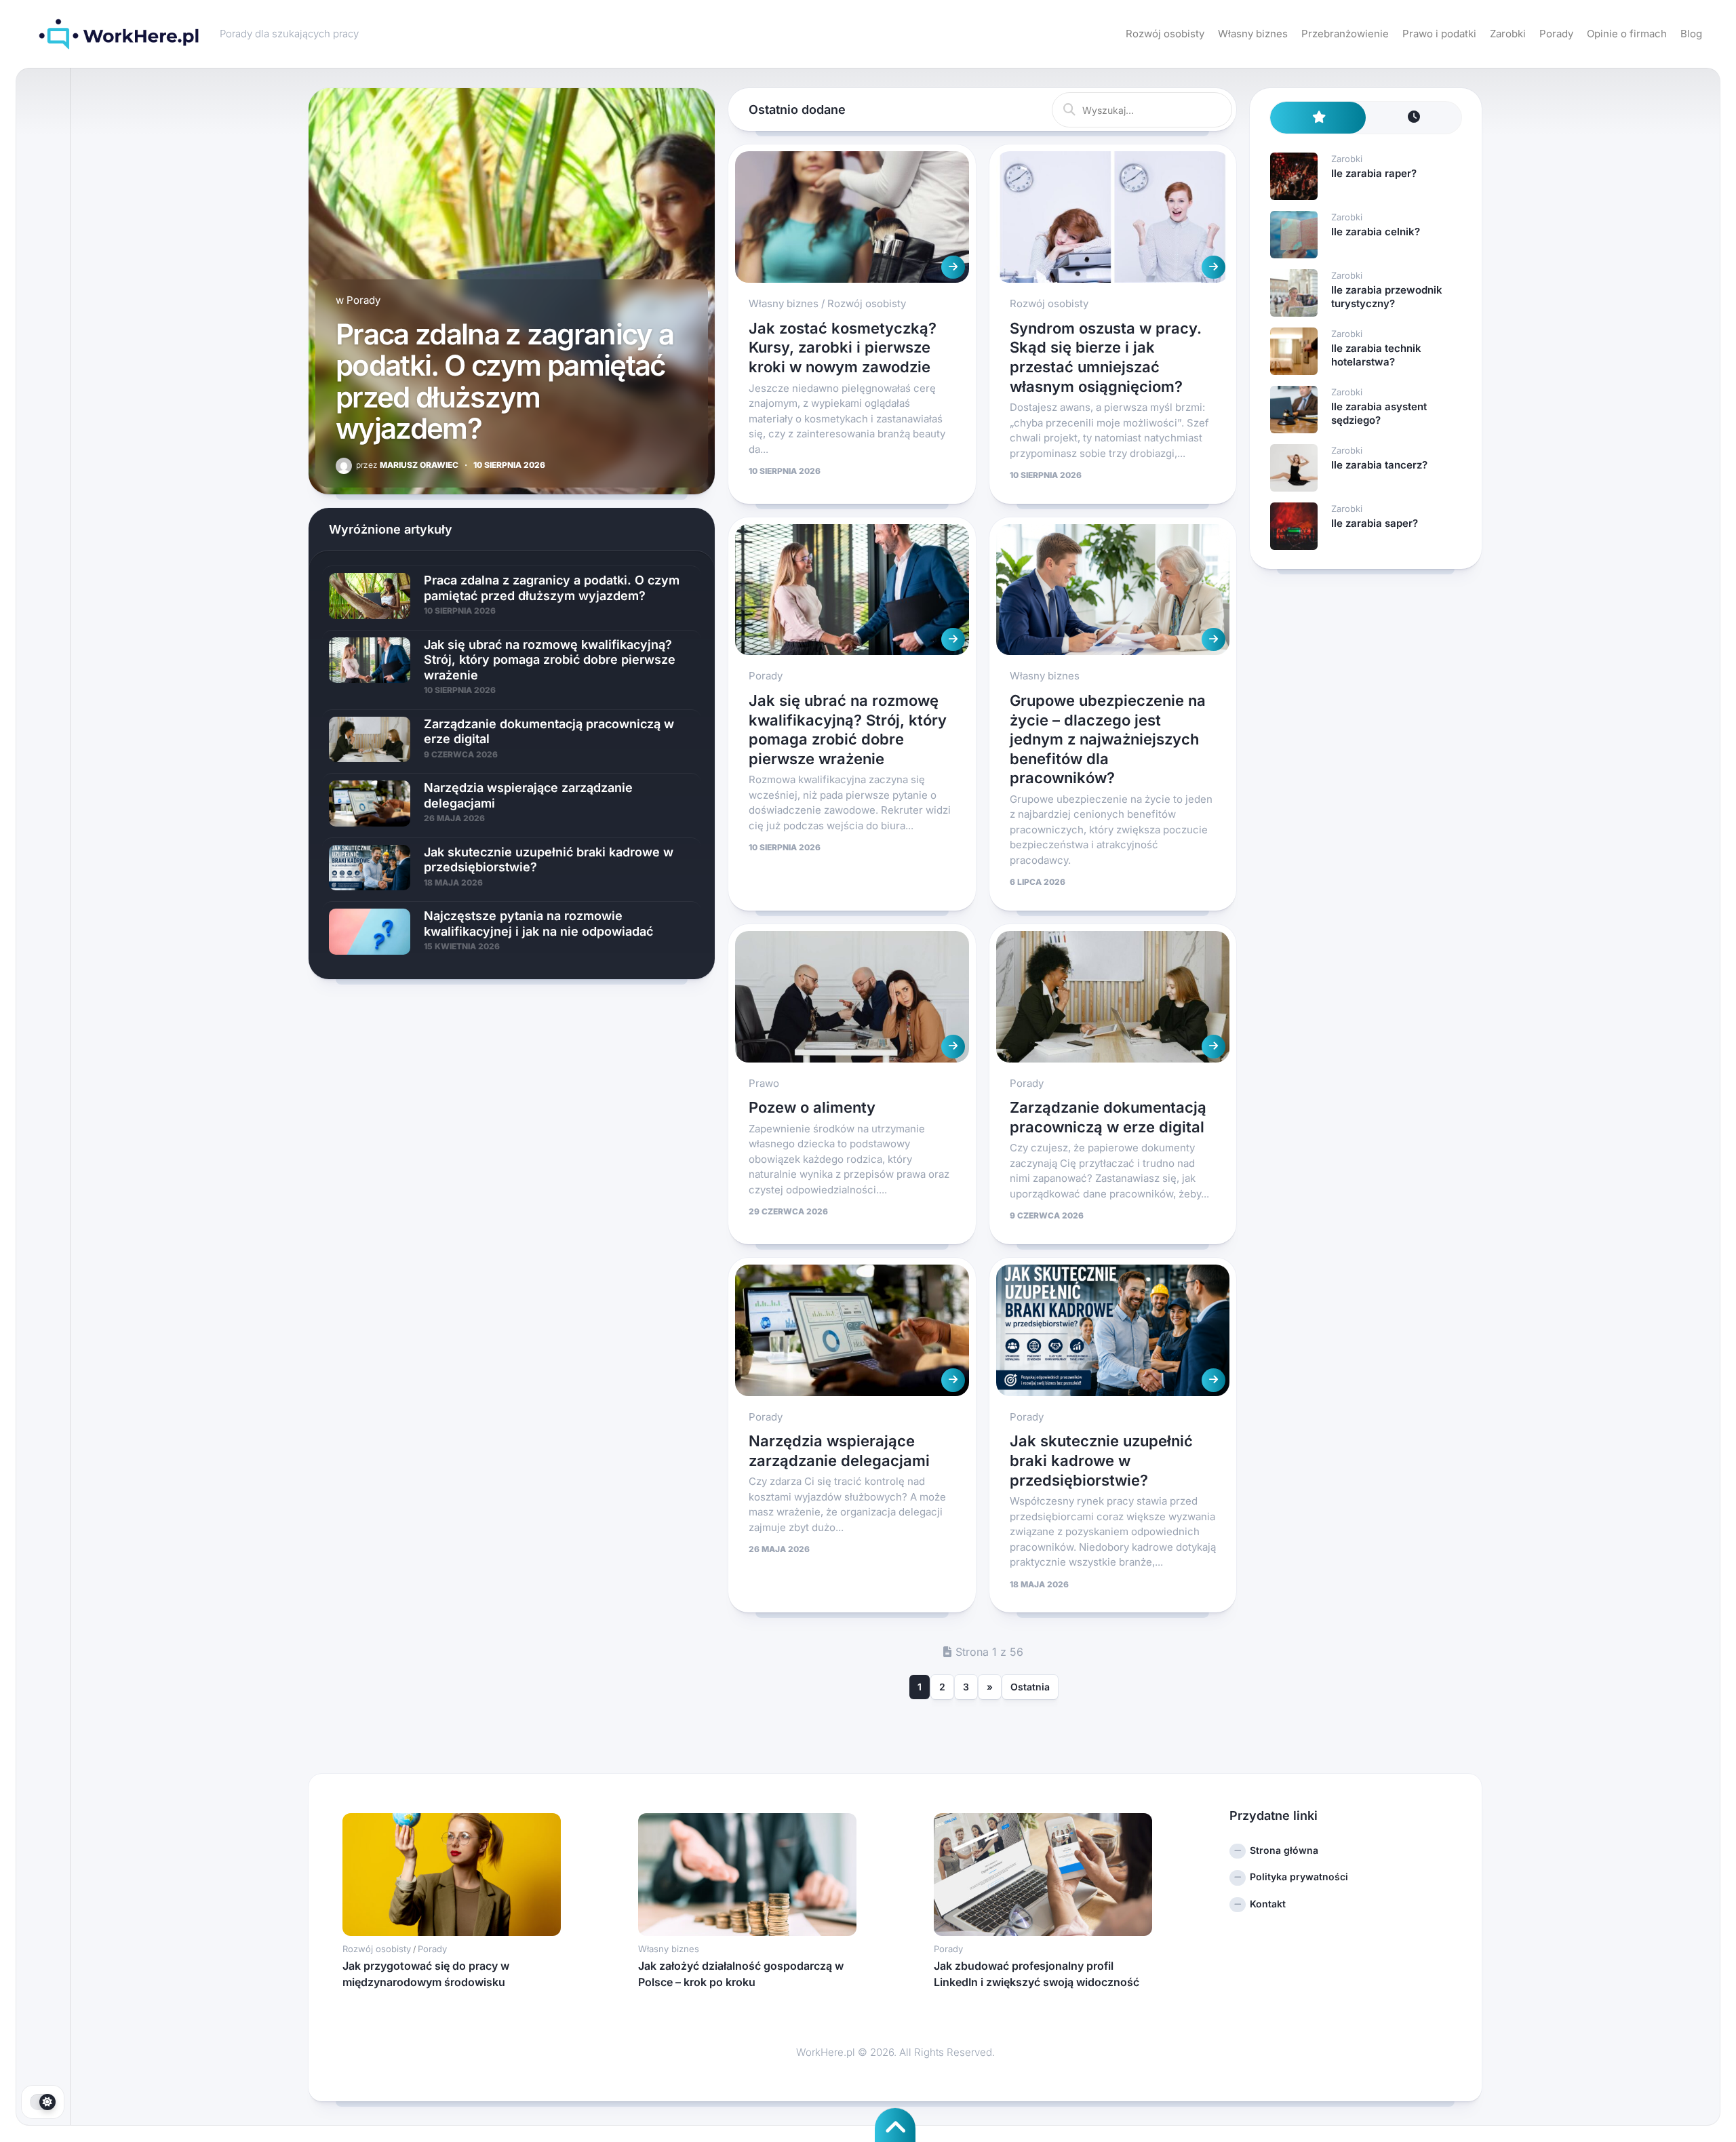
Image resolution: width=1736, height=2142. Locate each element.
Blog (1691, 34)
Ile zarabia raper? (1374, 173)
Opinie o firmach (1627, 34)
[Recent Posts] (1414, 118)
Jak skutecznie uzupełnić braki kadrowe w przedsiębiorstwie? (1101, 1460)
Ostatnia (1030, 1687)
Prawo (764, 1083)
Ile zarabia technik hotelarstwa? (1376, 355)
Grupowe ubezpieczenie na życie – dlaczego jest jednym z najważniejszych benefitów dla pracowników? (1108, 739)
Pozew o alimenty (812, 1107)
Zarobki (1508, 34)
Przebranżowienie (1345, 34)
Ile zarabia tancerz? (1379, 465)
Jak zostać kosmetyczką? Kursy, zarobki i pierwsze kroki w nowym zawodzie (843, 348)
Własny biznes (1253, 34)
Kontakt (1268, 1904)
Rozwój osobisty (1165, 34)
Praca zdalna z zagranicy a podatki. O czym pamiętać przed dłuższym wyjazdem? (505, 381)
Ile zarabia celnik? (1376, 232)
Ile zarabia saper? (1375, 523)
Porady (1556, 34)
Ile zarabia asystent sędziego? (1379, 413)
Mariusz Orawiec (407, 465)
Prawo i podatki (1439, 34)
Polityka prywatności (1299, 1877)
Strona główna (1284, 1850)
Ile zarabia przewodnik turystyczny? (1387, 297)
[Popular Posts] (1318, 118)
